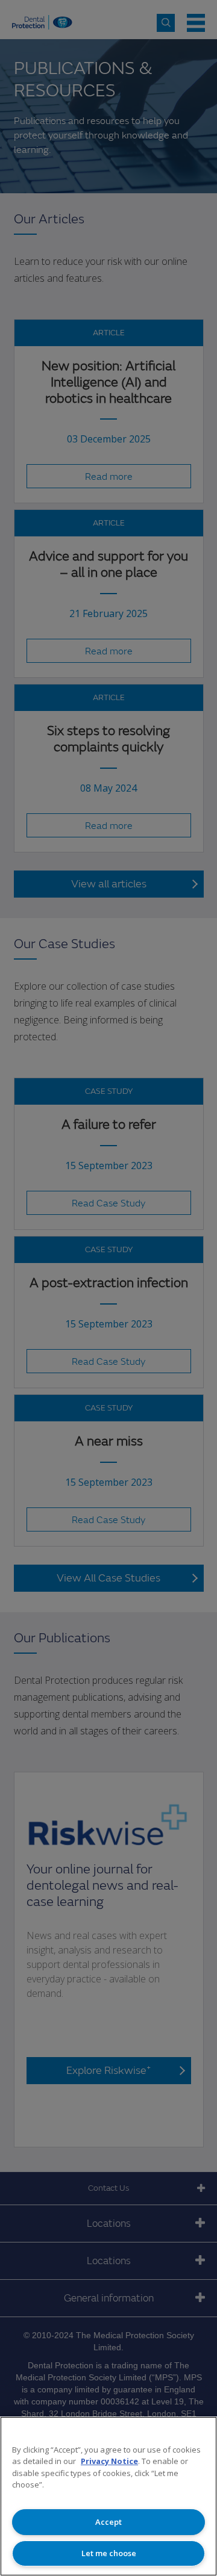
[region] (108, 2496)
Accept (108, 2522)
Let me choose (109, 2553)
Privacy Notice (109, 2461)
